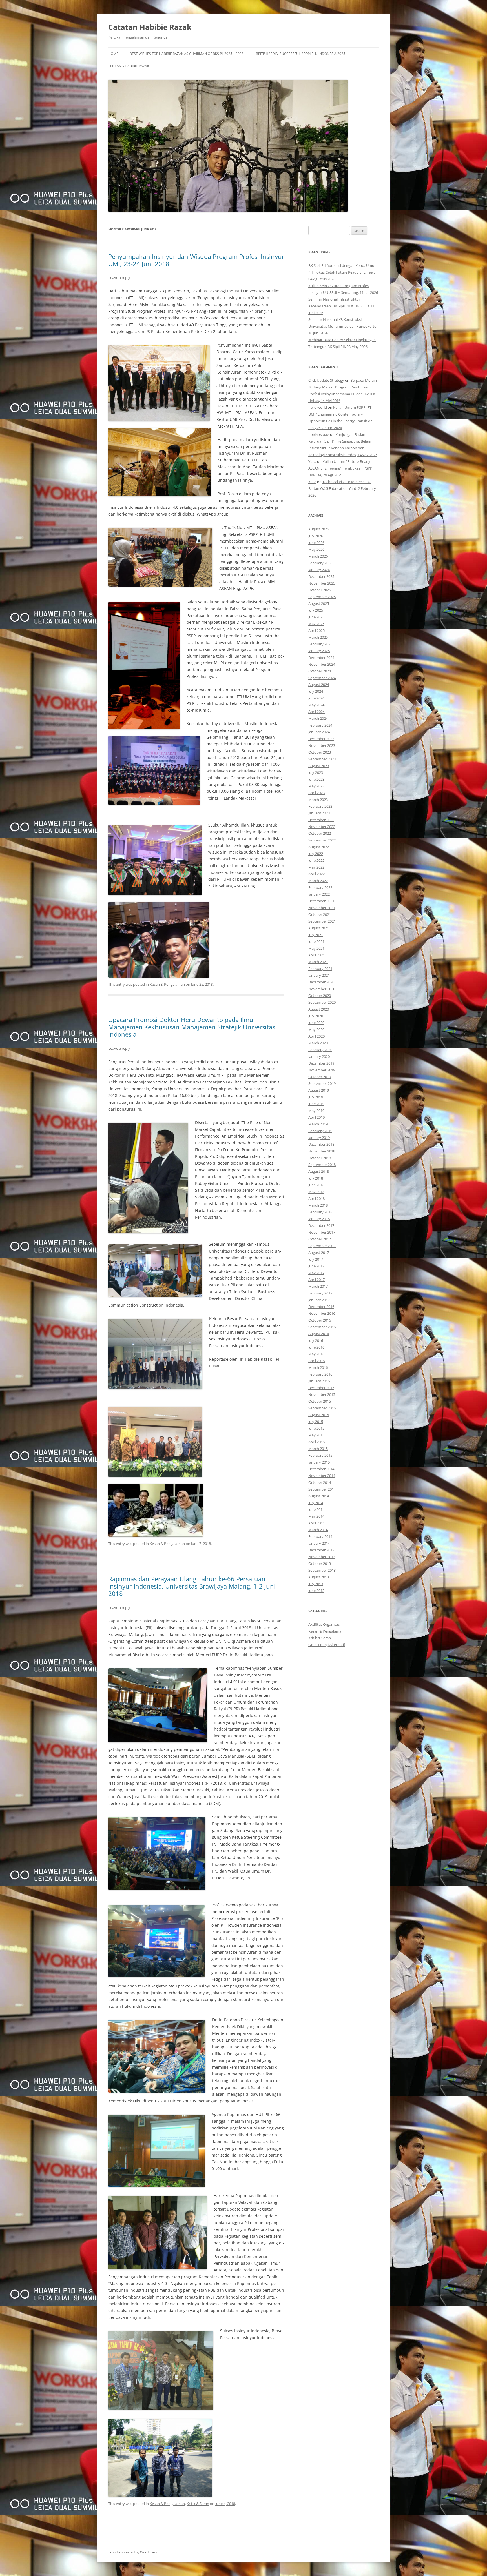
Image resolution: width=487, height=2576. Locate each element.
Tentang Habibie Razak (129, 66)
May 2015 (316, 1435)
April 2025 (316, 630)
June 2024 (316, 698)
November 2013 (322, 1557)
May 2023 (316, 786)
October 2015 (320, 1401)
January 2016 (319, 1381)
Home (113, 54)
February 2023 (320, 806)
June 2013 (316, 1591)
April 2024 (316, 712)
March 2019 (318, 1124)
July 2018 (316, 1178)
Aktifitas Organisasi (324, 1624)
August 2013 (319, 1577)
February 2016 (320, 1374)
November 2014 (322, 1476)
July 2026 (316, 536)
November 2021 (322, 908)
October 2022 (320, 833)
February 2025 (320, 644)
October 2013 (320, 1564)
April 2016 (316, 1361)
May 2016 (316, 1354)
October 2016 (320, 1320)
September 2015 (322, 1408)
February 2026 (320, 563)
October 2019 (320, 1077)
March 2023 (318, 800)
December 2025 (321, 576)
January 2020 (319, 1056)
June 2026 (316, 543)
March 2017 (318, 1286)
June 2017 (316, 1266)
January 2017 (319, 1300)
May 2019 (316, 1111)
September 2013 (322, 1570)
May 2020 (316, 1029)
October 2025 (320, 590)
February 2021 (320, 969)
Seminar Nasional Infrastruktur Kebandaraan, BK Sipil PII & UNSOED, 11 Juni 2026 (341, 306)
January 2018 (319, 1219)
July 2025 (316, 610)
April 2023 (316, 793)
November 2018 (322, 1151)
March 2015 (318, 1449)
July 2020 (316, 1016)
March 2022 (318, 881)
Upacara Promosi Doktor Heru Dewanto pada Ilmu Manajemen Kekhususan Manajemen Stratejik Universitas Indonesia (192, 1027)
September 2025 (322, 597)
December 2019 (321, 1063)
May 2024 (316, 705)
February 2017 (320, 1293)
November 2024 (322, 664)
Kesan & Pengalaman (167, 984)
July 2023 (316, 772)
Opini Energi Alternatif (327, 1645)
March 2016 (318, 1367)
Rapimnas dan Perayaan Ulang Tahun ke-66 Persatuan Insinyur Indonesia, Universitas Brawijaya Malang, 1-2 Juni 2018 (192, 1586)
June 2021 (316, 941)
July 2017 (316, 1259)
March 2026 (318, 556)
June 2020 (316, 1023)
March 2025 (318, 637)
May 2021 (316, 948)
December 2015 (321, 1388)
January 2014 (319, 1543)
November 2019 (322, 1070)
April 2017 (316, 1280)
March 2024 (318, 718)
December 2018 (321, 1144)
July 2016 (316, 1340)
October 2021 (320, 914)
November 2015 (322, 1394)
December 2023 (321, 739)
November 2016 (322, 1313)
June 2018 (316, 1185)
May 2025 (316, 624)
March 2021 (318, 962)
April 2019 (316, 1117)
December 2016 (321, 1307)
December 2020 (321, 982)
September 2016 (322, 1327)
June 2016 (316, 1347)
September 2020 (322, 1002)
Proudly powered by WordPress (133, 2552)
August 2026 (319, 529)
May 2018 (316, 1192)
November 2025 (322, 583)
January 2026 (319, 570)
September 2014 (322, 1489)
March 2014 (318, 1530)
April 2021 (316, 955)
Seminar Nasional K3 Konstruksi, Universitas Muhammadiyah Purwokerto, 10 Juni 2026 (343, 326)
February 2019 (320, 1131)
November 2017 (322, 1232)
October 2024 (320, 671)
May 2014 (316, 1516)
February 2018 (320, 1212)
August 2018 (319, 1171)
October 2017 (320, 1239)
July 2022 (316, 854)
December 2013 (321, 1550)
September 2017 (322, 1246)
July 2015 (316, 1422)
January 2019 (319, 1138)
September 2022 (322, 840)
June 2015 (316, 1428)
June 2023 (316, 779)
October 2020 (320, 996)
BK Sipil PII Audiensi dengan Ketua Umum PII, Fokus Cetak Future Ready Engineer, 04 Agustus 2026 (343, 272)
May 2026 (316, 549)
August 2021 (319, 928)
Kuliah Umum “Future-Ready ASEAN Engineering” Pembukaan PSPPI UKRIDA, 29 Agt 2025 (341, 468)
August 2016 (319, 1334)
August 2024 (319, 685)
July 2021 (316, 935)
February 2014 (320, 1536)
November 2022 (322, 827)
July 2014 (316, 1503)
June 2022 (316, 860)
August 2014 (319, 1496)
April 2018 (316, 1198)
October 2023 (320, 752)
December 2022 (321, 820)
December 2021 (321, 901)
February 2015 (320, 1455)
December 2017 (321, 1225)
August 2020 (319, 1009)
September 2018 (322, 1165)
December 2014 (321, 1469)
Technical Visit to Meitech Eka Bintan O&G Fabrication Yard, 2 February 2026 (342, 488)
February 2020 (320, 1050)
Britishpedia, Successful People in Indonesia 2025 (301, 54)
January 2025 (319, 651)
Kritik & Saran (198, 2504)
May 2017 (316, 1273)
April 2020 (316, 1036)
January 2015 (319, 1462)
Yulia (312, 461)
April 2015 (316, 1442)
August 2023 (319, 766)
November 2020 (322, 989)
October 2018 (320, 1158)
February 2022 (320, 887)
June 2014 (316, 1509)
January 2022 (319, 894)
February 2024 (320, 725)
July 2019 (316, 1097)
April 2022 (316, 874)
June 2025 (316, 617)
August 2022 (319, 847)
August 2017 (319, 1253)
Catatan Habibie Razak (150, 27)
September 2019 (322, 1083)
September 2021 (322, 921)
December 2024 (321, 658)
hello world (318, 407)
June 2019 (316, 1104)
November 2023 (322, 745)
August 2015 (319, 1415)
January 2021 (319, 975)
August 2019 (319, 1090)
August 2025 (319, 603)
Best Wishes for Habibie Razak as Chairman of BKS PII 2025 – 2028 (187, 54)
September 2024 (322, 678)
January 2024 (319, 732)
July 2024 (316, 691)
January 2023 (319, 813)
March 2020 (318, 1043)
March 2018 (318, 1205)
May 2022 (316, 867)
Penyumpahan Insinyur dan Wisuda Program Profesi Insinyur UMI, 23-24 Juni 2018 (196, 260)
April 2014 (316, 1523)
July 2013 (316, 1584)
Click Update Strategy (326, 380)
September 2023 (322, 759)
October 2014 (320, 1482)
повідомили (319, 434)
